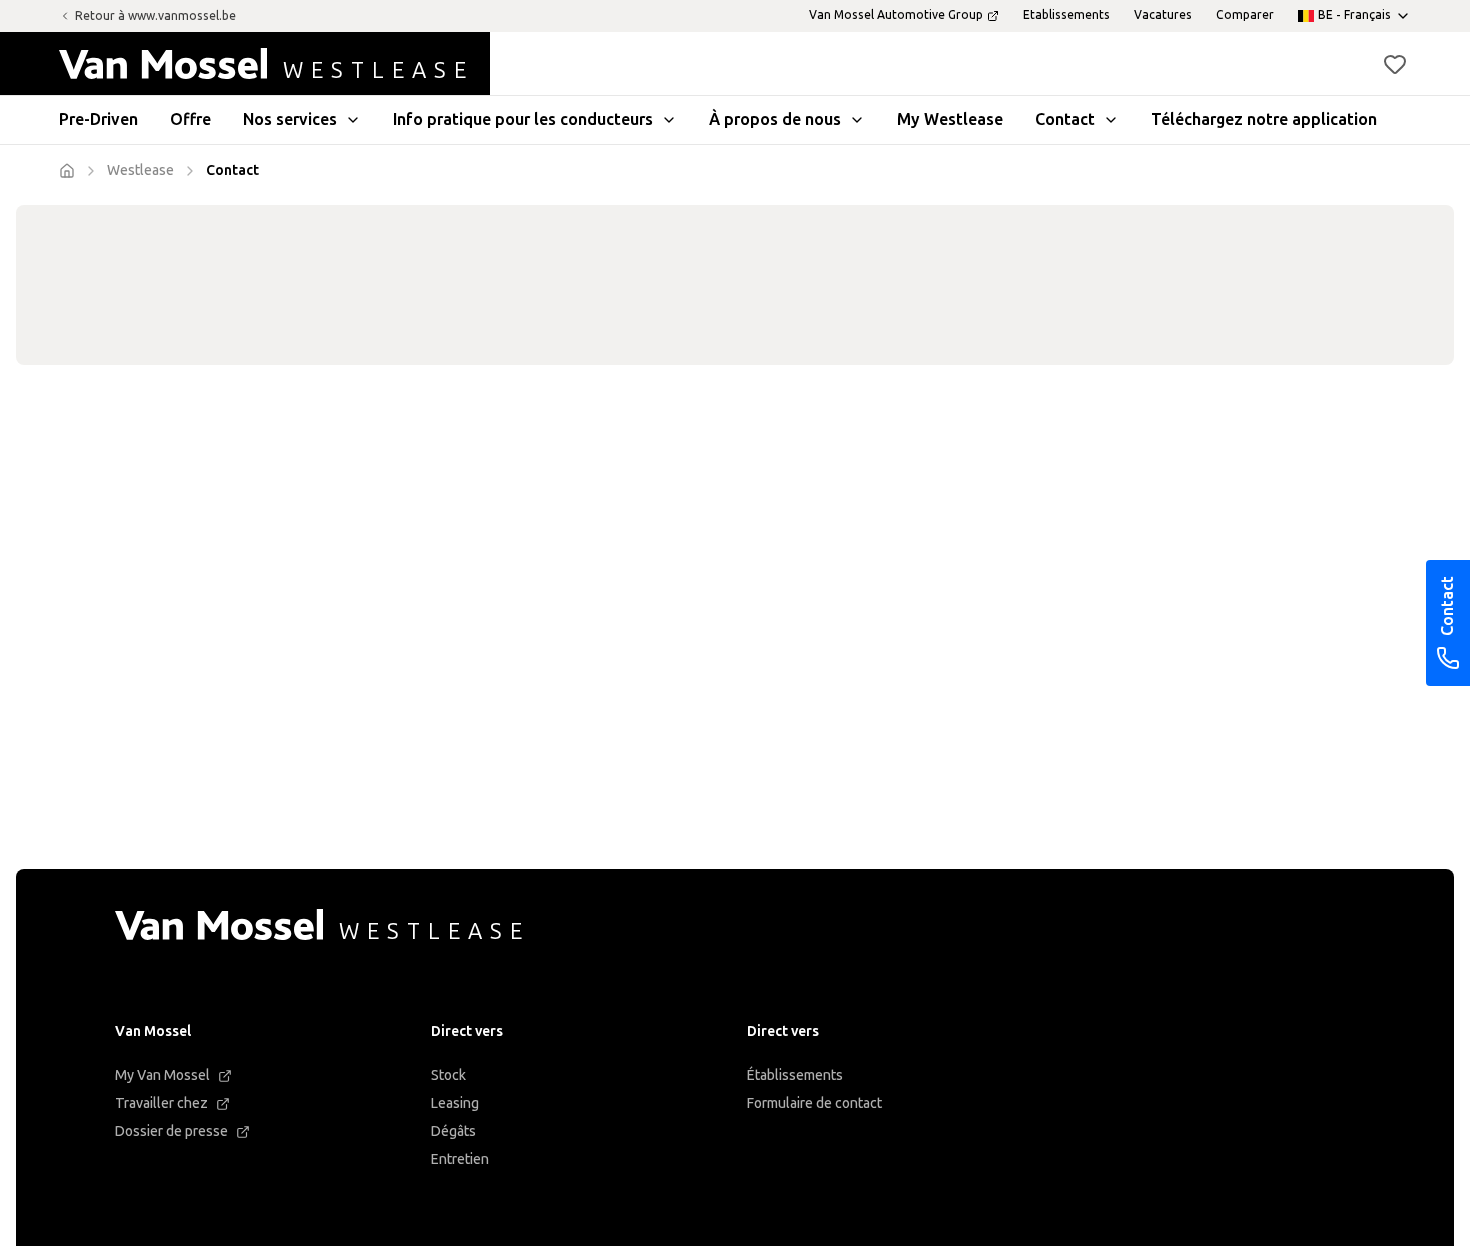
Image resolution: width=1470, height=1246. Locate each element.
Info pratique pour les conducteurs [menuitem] (523, 119)
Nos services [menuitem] (290, 119)
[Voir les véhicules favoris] (1395, 64)
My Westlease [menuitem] (950, 119)
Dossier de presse (171, 1131)
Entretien (460, 1159)
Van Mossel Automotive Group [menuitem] (896, 15)
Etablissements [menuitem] (1066, 15)
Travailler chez (161, 1103)
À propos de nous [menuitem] (775, 119)
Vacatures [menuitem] (1163, 15)
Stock (448, 1075)
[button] (1395, 64)
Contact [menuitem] (1065, 119)
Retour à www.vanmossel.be (155, 16)
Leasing (455, 1103)
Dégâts (453, 1131)
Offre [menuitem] (190, 119)
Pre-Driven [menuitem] (98, 119)
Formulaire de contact (814, 1103)
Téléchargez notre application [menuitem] (1264, 119)
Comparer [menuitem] (1245, 15)
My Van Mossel (162, 1075)
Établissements (795, 1075)
